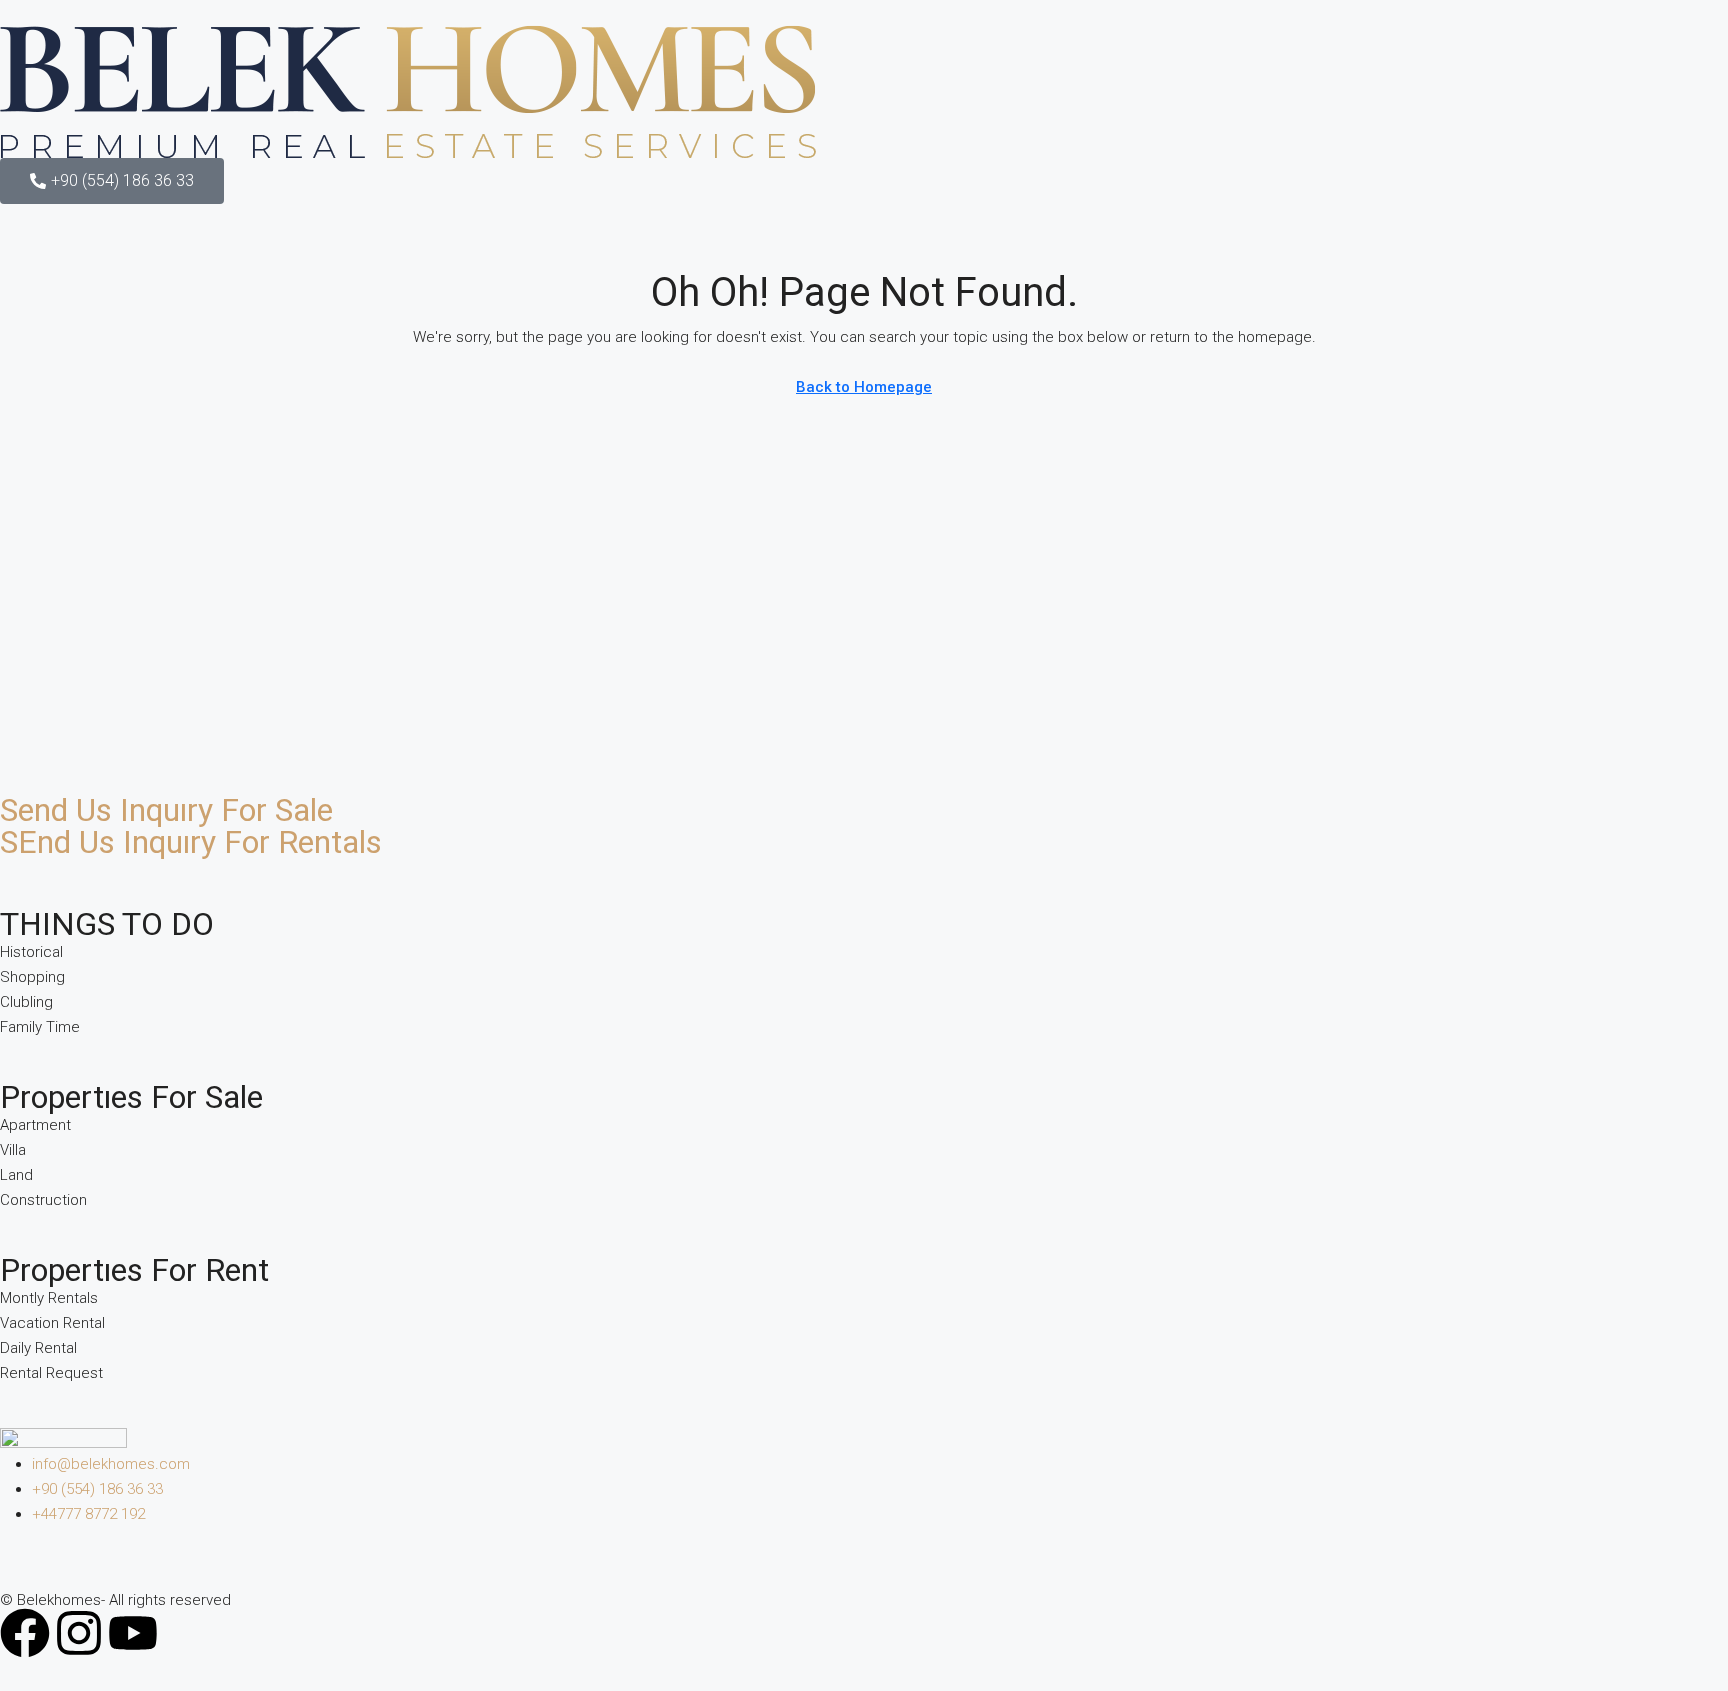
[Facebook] (25, 1633)
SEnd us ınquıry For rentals (191, 842)
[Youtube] (133, 1633)
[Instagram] (79, 1633)
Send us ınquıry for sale (166, 810)
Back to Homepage (864, 387)
